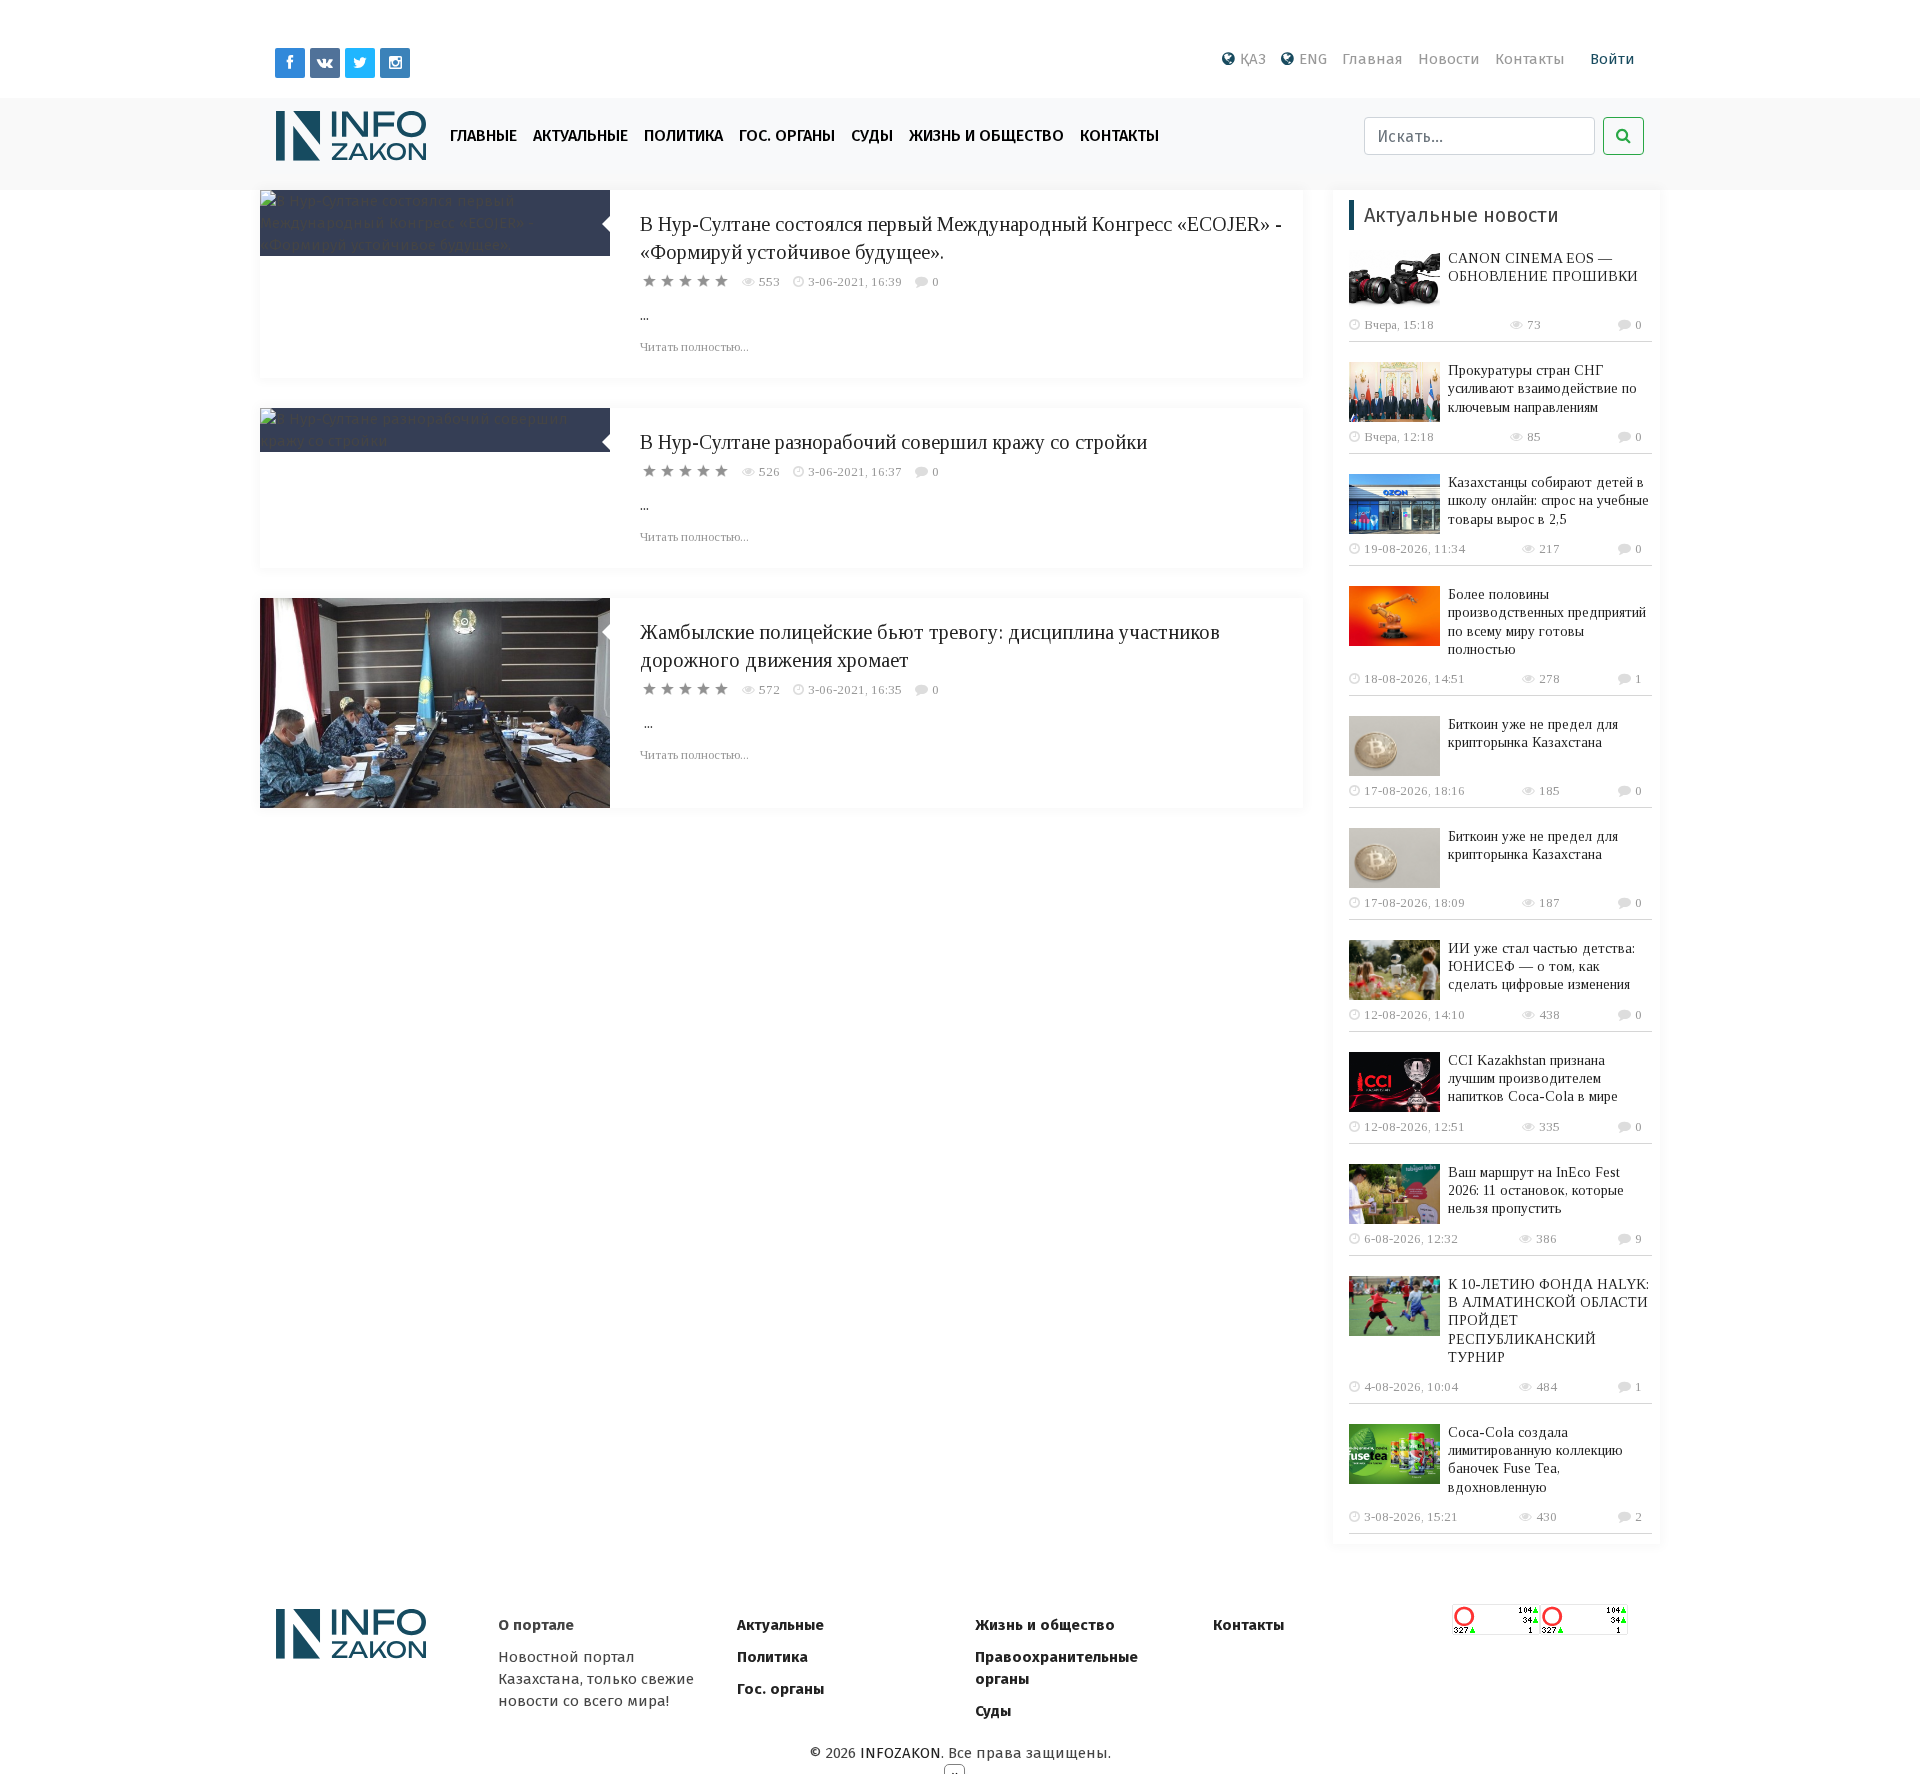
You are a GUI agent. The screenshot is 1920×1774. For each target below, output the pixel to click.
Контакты (1530, 59)
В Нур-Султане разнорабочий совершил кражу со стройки (893, 442)
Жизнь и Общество (986, 135)
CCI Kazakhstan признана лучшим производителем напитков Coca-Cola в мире (1533, 1078)
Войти (1612, 59)
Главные (483, 135)
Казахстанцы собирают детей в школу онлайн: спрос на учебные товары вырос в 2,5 (1548, 500)
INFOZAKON (900, 1753)
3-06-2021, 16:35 (855, 689)
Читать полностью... (694, 346)
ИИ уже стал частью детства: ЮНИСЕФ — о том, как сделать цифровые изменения (1541, 966)
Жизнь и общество (1045, 1625)
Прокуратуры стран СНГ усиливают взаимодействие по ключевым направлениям (1542, 388)
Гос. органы (787, 135)
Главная (1372, 59)
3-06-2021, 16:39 (855, 281)
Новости (1449, 59)
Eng (1313, 59)
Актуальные (580, 135)
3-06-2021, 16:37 (855, 471)
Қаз (1253, 59)
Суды (872, 135)
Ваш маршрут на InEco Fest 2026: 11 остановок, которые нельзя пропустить (1536, 1190)
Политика (683, 135)
